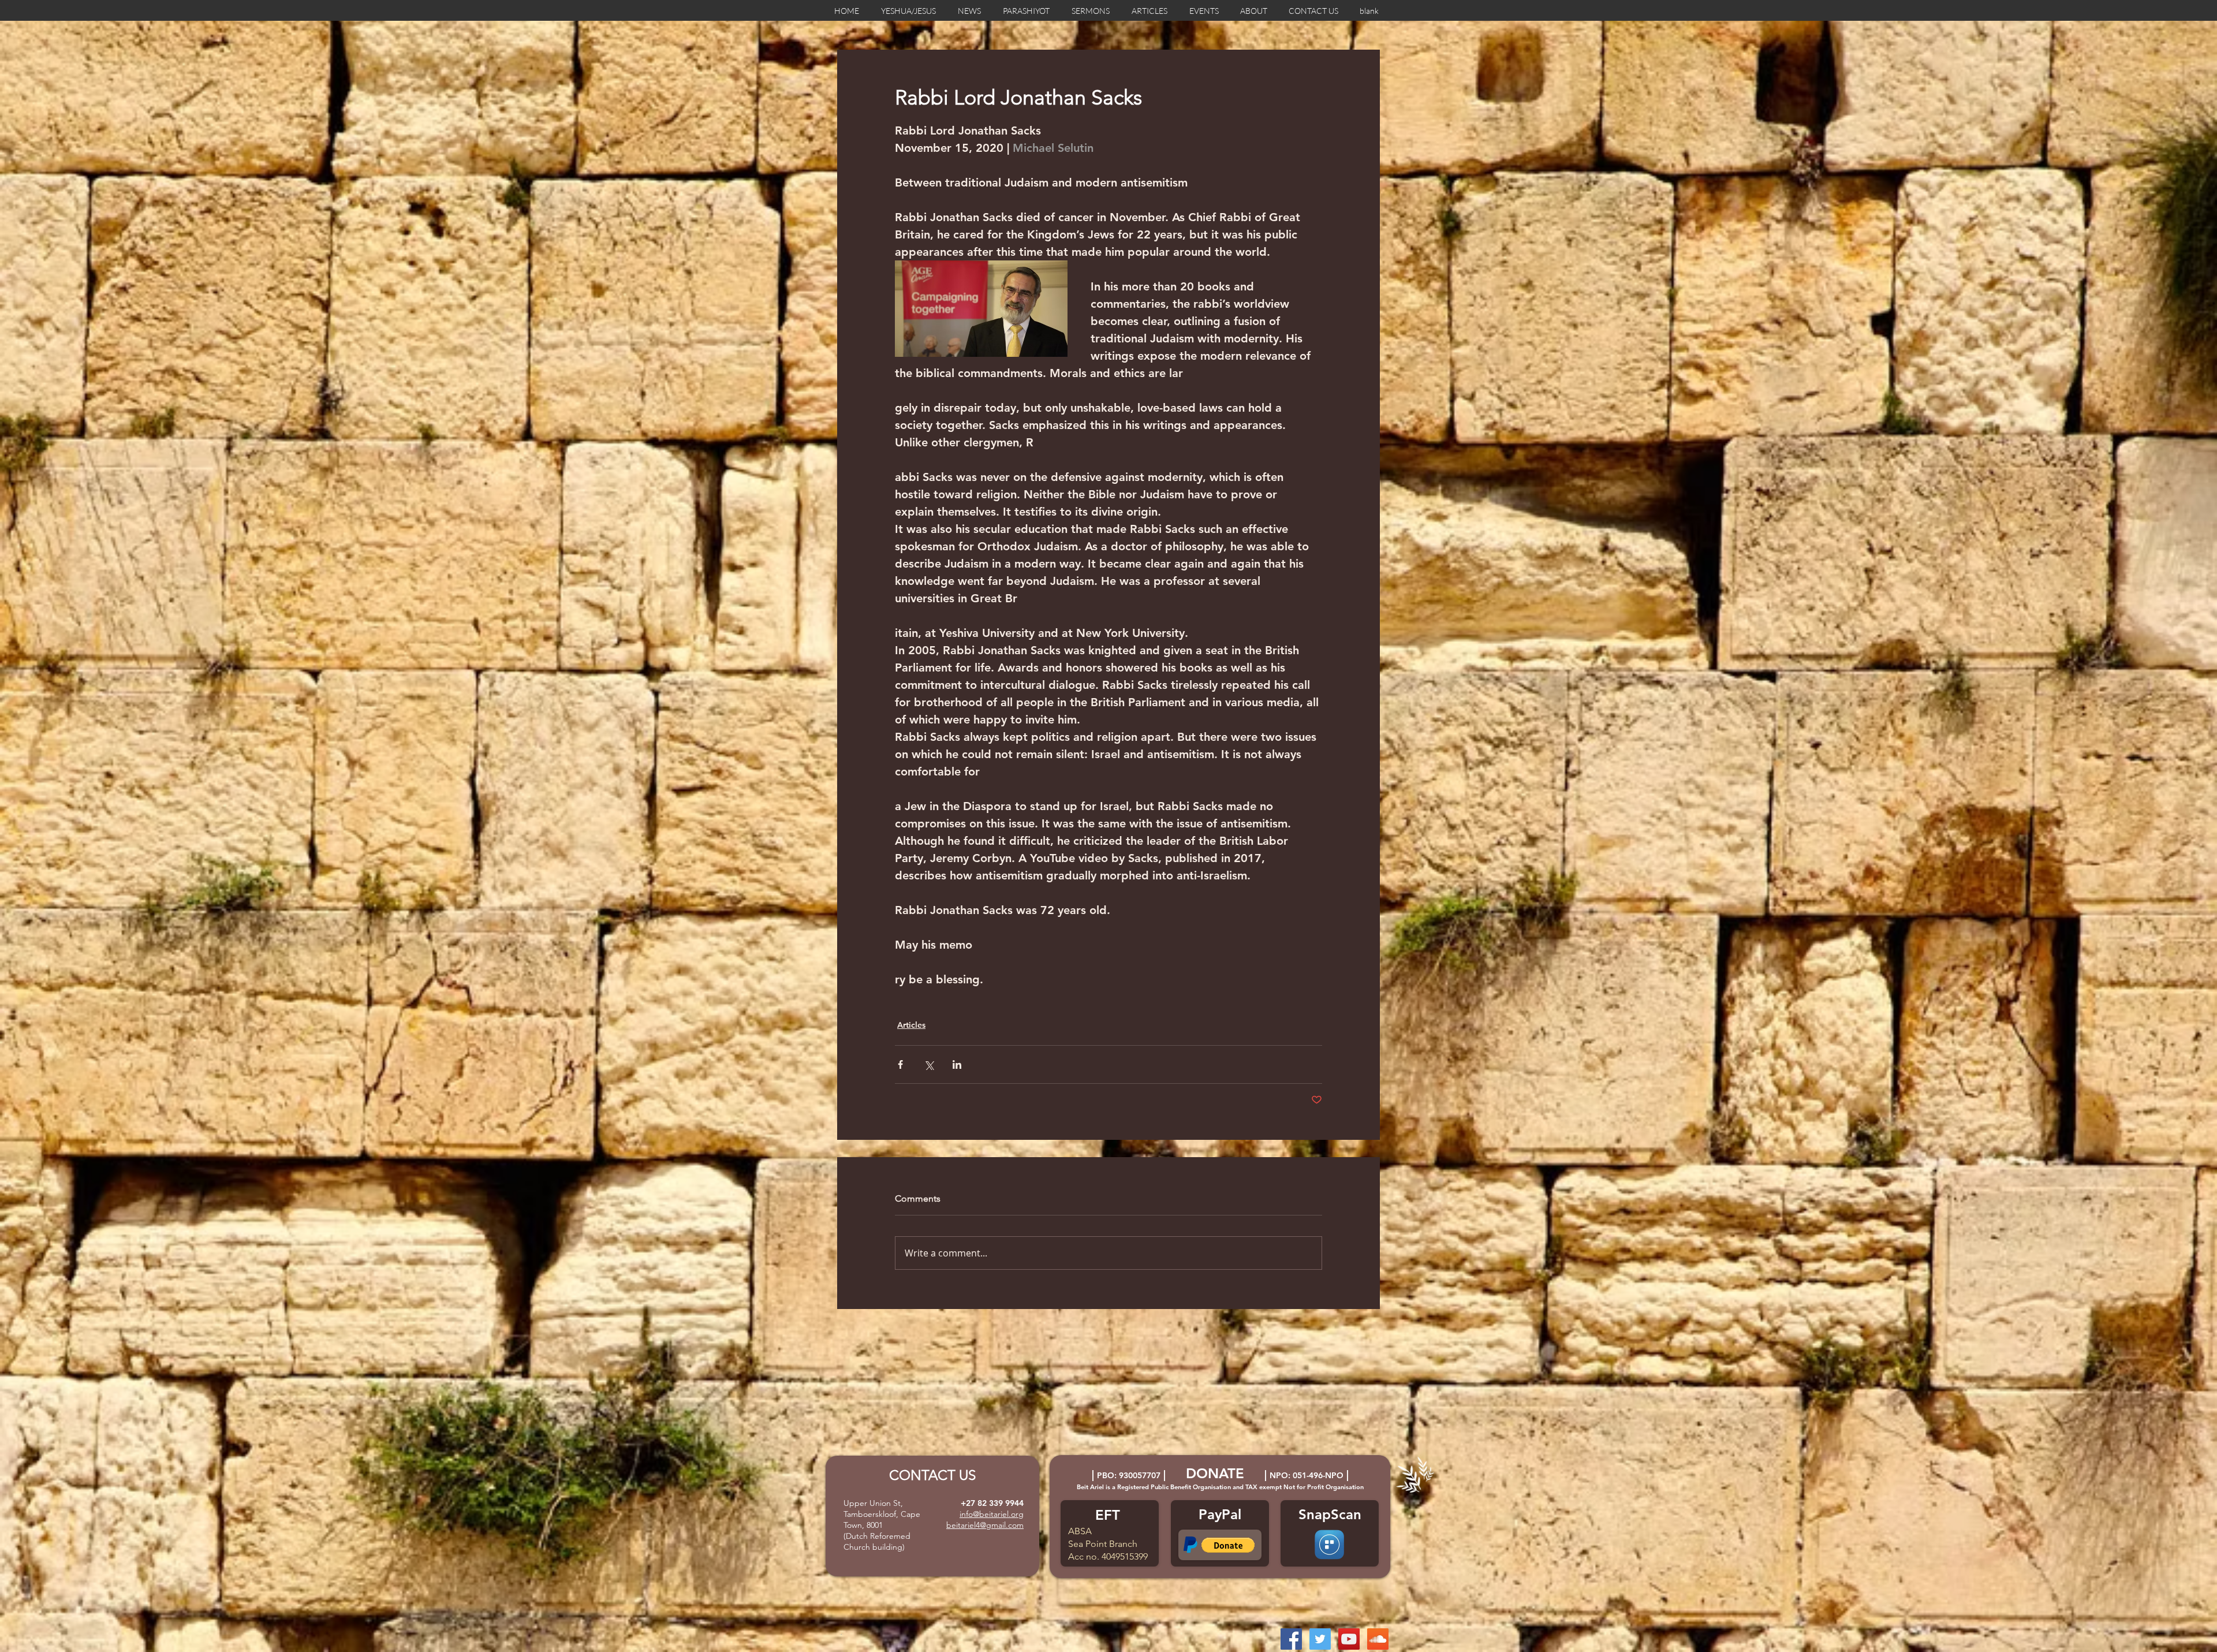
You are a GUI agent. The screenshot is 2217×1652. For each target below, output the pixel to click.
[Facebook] (1291, 1639)
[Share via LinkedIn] (957, 1064)
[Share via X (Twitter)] (929, 1064)
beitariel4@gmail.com (985, 1525)
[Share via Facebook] (900, 1064)
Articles (911, 1025)
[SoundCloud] (1378, 1639)
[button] (1228, 1545)
